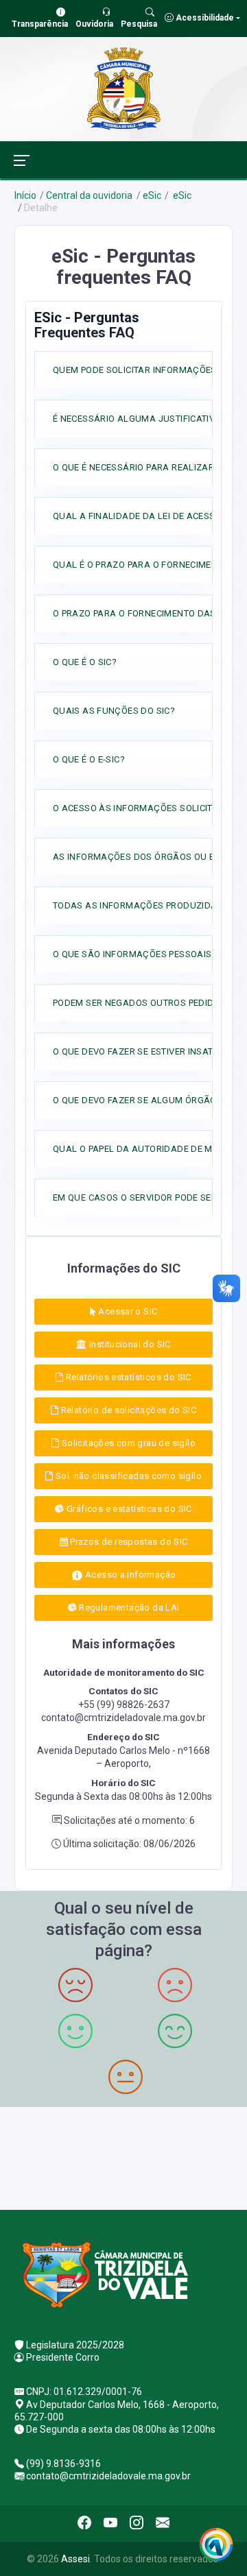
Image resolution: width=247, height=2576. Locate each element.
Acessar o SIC (127, 1311)
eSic (152, 195)
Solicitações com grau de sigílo (127, 1443)
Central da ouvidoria (89, 195)
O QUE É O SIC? (85, 662)
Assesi (75, 2559)
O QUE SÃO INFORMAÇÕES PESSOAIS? (135, 954)
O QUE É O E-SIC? (89, 759)
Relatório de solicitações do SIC (127, 1410)
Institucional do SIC (129, 1344)
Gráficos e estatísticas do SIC (128, 1509)
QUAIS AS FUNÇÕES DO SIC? (114, 711)
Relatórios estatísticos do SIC (128, 1377)
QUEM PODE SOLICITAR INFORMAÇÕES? (137, 370)
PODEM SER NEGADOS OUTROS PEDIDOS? (142, 1003)
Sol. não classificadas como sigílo (127, 1476)
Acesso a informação (130, 1575)
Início (25, 195)
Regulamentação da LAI (128, 1608)
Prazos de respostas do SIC (128, 1542)
